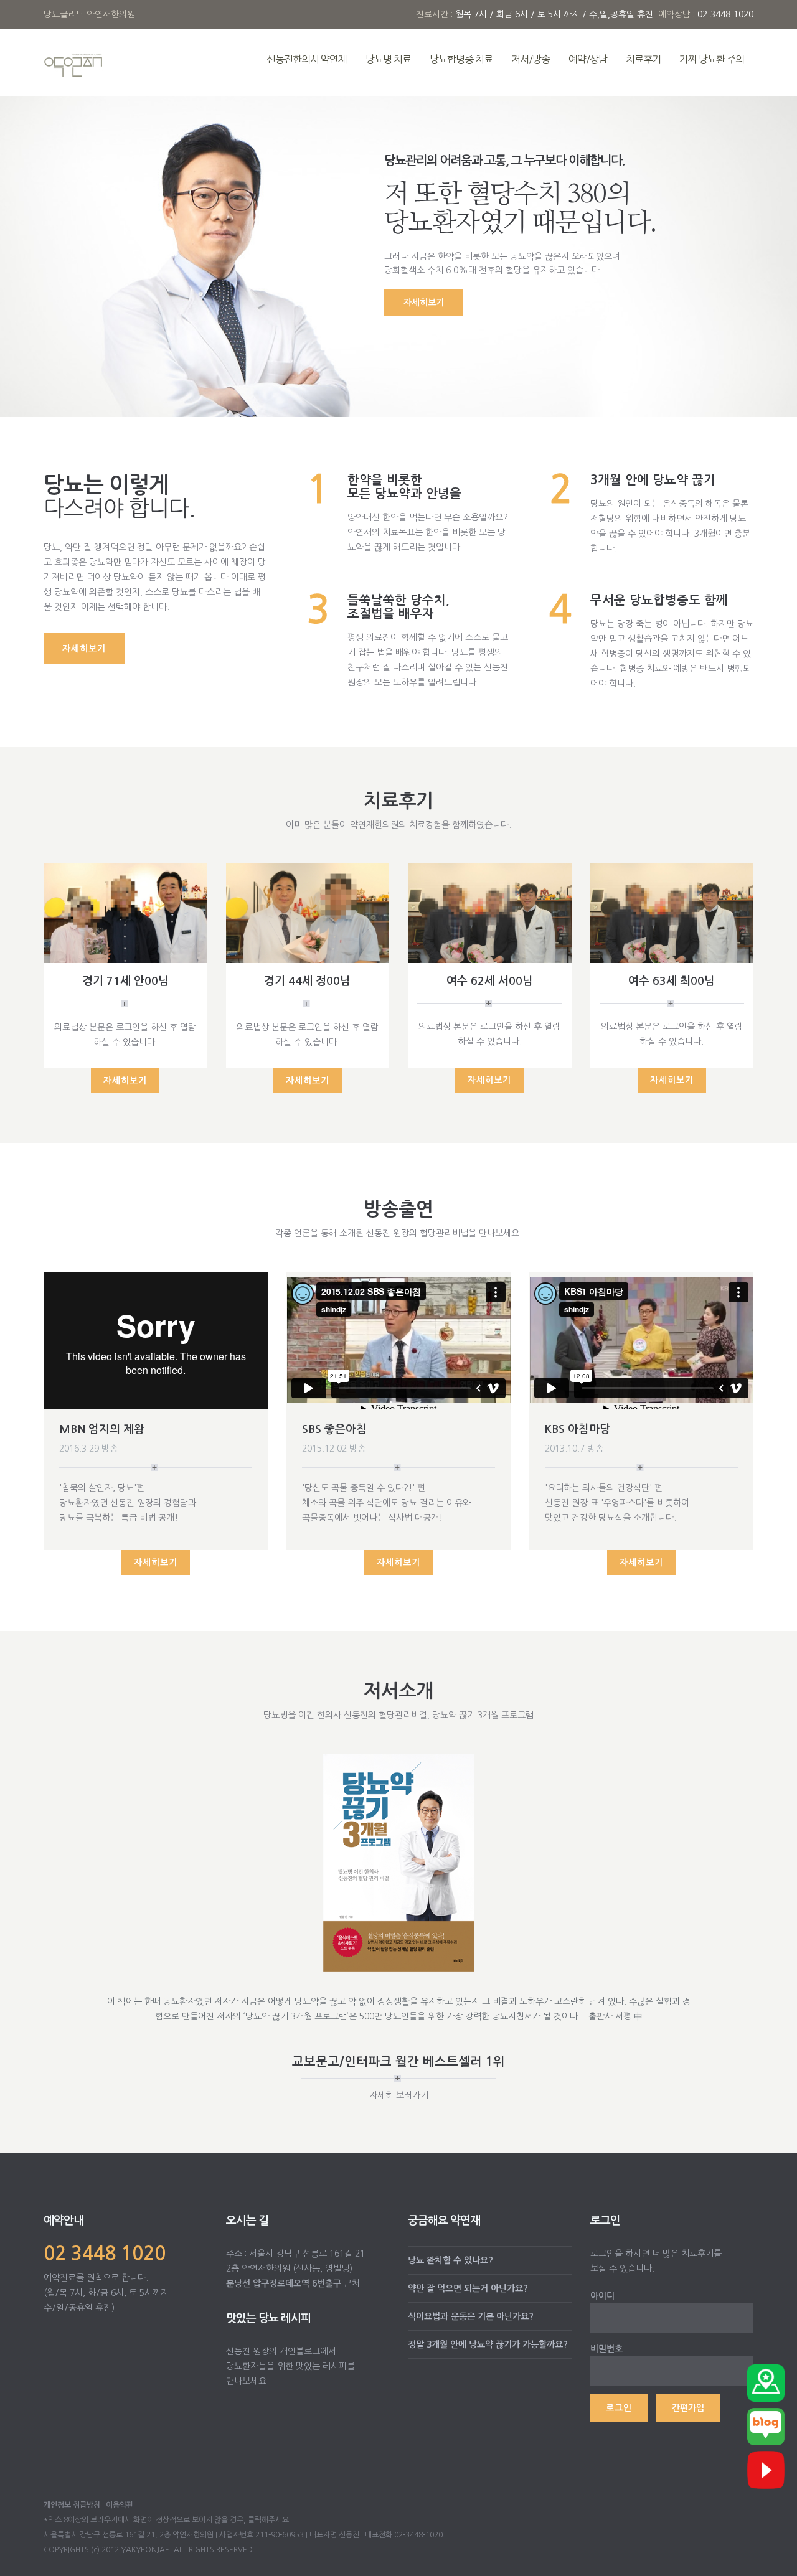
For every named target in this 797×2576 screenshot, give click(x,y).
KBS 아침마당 (578, 1429)
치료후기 (643, 59)
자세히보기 (424, 303)
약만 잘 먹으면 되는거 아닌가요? (468, 2288)
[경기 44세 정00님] (308, 913)
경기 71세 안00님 (125, 981)
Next (459, 1796)
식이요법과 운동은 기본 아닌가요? (471, 2316)
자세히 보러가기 (399, 2095)
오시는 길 (247, 2221)
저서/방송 (531, 59)
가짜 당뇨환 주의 (712, 59)
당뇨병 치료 (388, 59)
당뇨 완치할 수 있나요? (450, 2260)
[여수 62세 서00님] (490, 912)
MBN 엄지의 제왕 (102, 1429)
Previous (338, 1796)
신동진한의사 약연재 (307, 59)
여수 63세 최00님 (672, 981)
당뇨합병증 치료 (461, 59)
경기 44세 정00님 (307, 981)
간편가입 (688, 2408)
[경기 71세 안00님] (125, 913)
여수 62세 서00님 (490, 981)
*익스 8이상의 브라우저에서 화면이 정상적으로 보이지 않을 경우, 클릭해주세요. (167, 2520)
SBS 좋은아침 (334, 1429)
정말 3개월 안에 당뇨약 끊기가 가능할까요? (488, 2344)
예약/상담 (588, 59)
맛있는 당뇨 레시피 (268, 2318)
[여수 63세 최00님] (672, 912)
